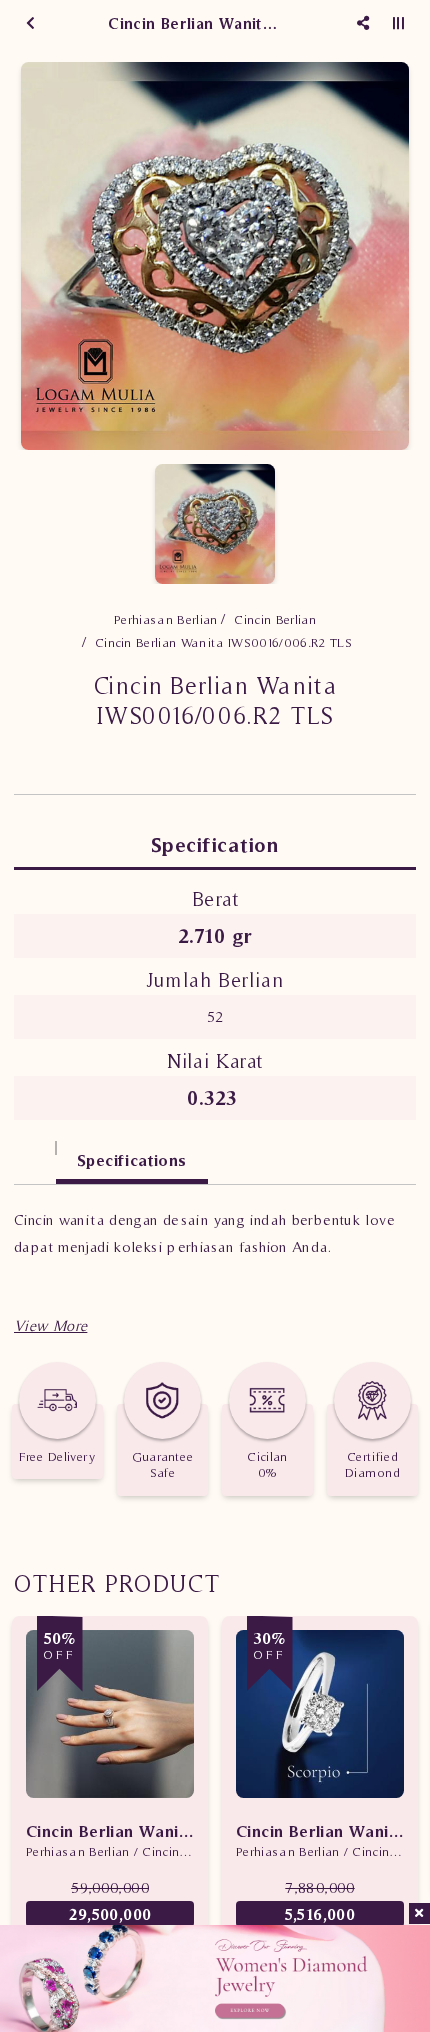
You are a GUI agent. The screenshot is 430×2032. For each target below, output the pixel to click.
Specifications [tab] (132, 1160)
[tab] (35, 1150)
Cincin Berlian (275, 619)
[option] (215, 256)
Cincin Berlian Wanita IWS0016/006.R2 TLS (223, 642)
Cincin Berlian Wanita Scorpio (320, 1831)
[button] (50, 1325)
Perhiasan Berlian (166, 619)
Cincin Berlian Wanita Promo (110, 1831)
